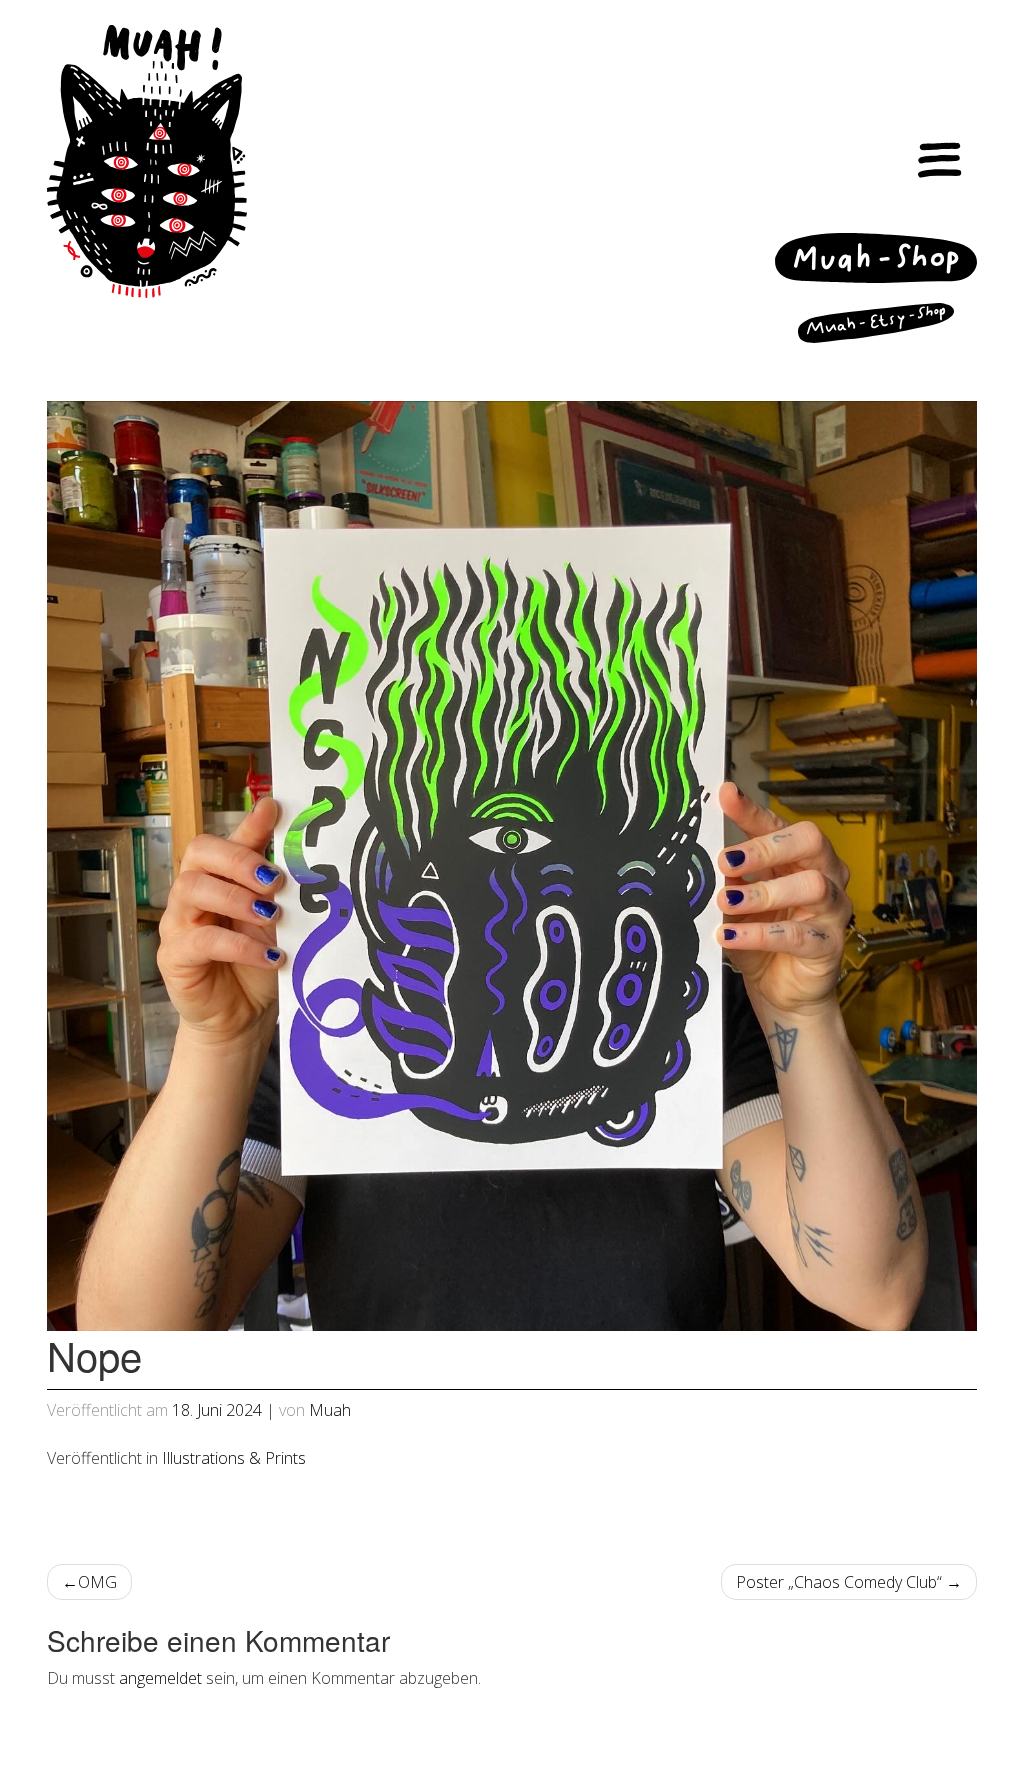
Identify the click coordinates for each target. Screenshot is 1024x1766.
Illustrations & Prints (234, 1458)
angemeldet (160, 1678)
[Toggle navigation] (940, 161)
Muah (330, 1410)
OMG (97, 1582)
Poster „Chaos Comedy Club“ (839, 1582)
